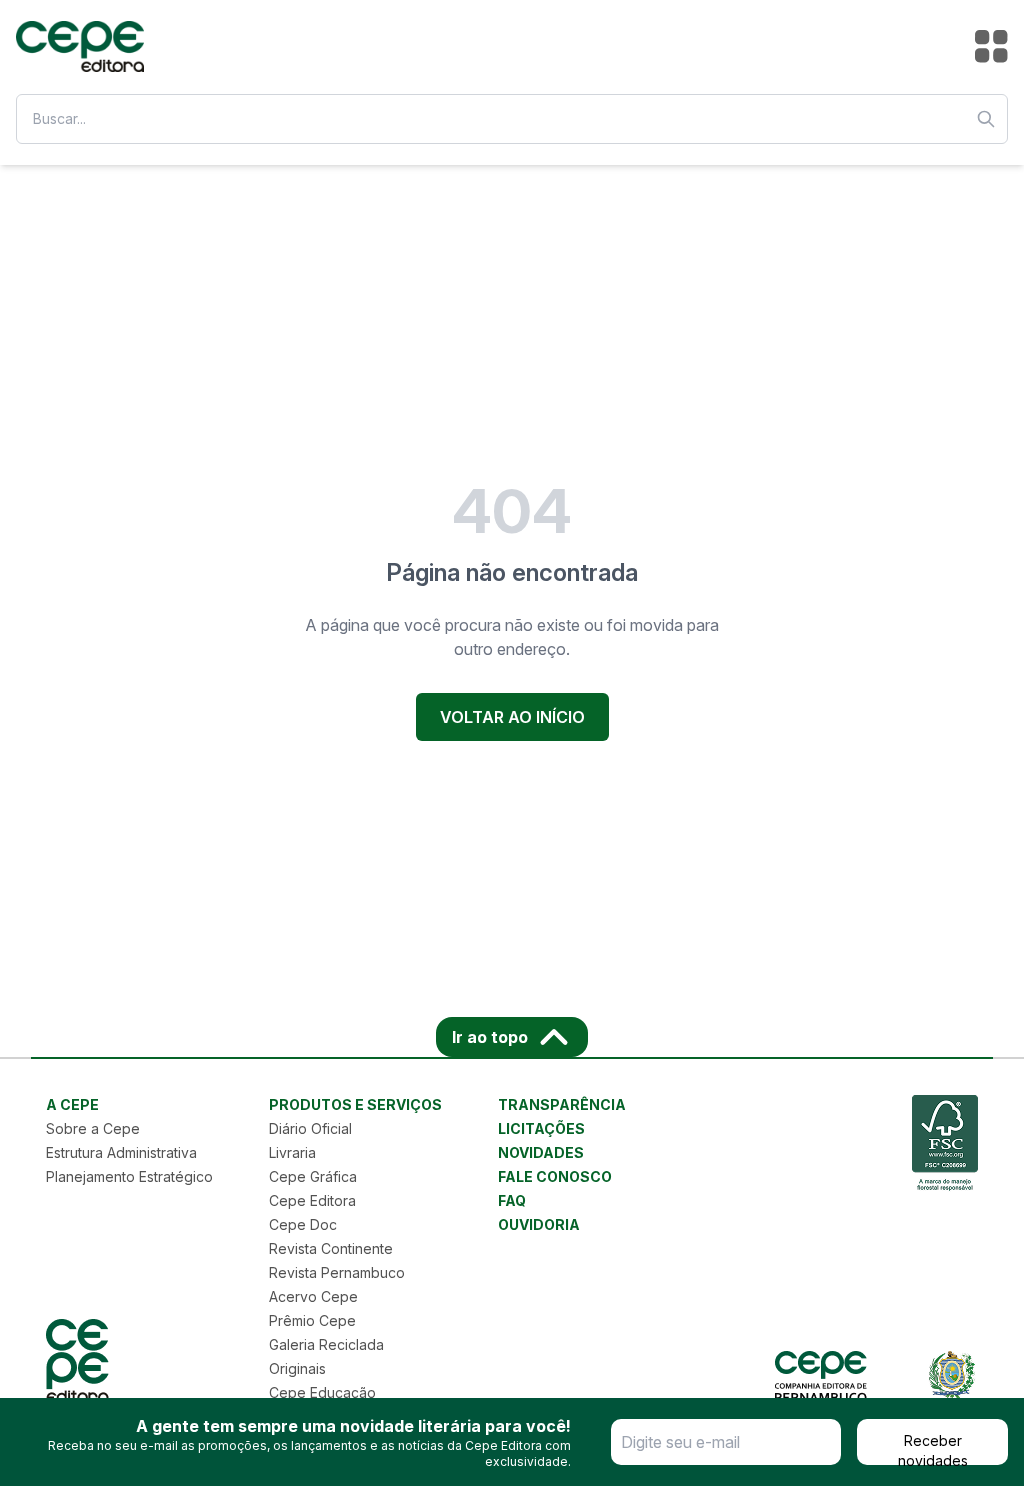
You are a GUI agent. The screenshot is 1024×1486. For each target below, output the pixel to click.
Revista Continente (331, 1248)
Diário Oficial (310, 1128)
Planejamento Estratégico (129, 1176)
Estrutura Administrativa (121, 1152)
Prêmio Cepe (312, 1320)
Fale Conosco (555, 1176)
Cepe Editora (312, 1200)
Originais (297, 1368)
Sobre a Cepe (93, 1128)
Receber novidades (933, 1448)
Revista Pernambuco (337, 1272)
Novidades (541, 1152)
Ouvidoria (539, 1224)
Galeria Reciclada (326, 1344)
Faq (512, 1200)
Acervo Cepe (313, 1296)
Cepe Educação (322, 1392)
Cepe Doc (303, 1224)
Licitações (541, 1128)
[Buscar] (986, 119)
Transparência (562, 1104)
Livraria (292, 1152)
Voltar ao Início (512, 717)
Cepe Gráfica (313, 1176)
